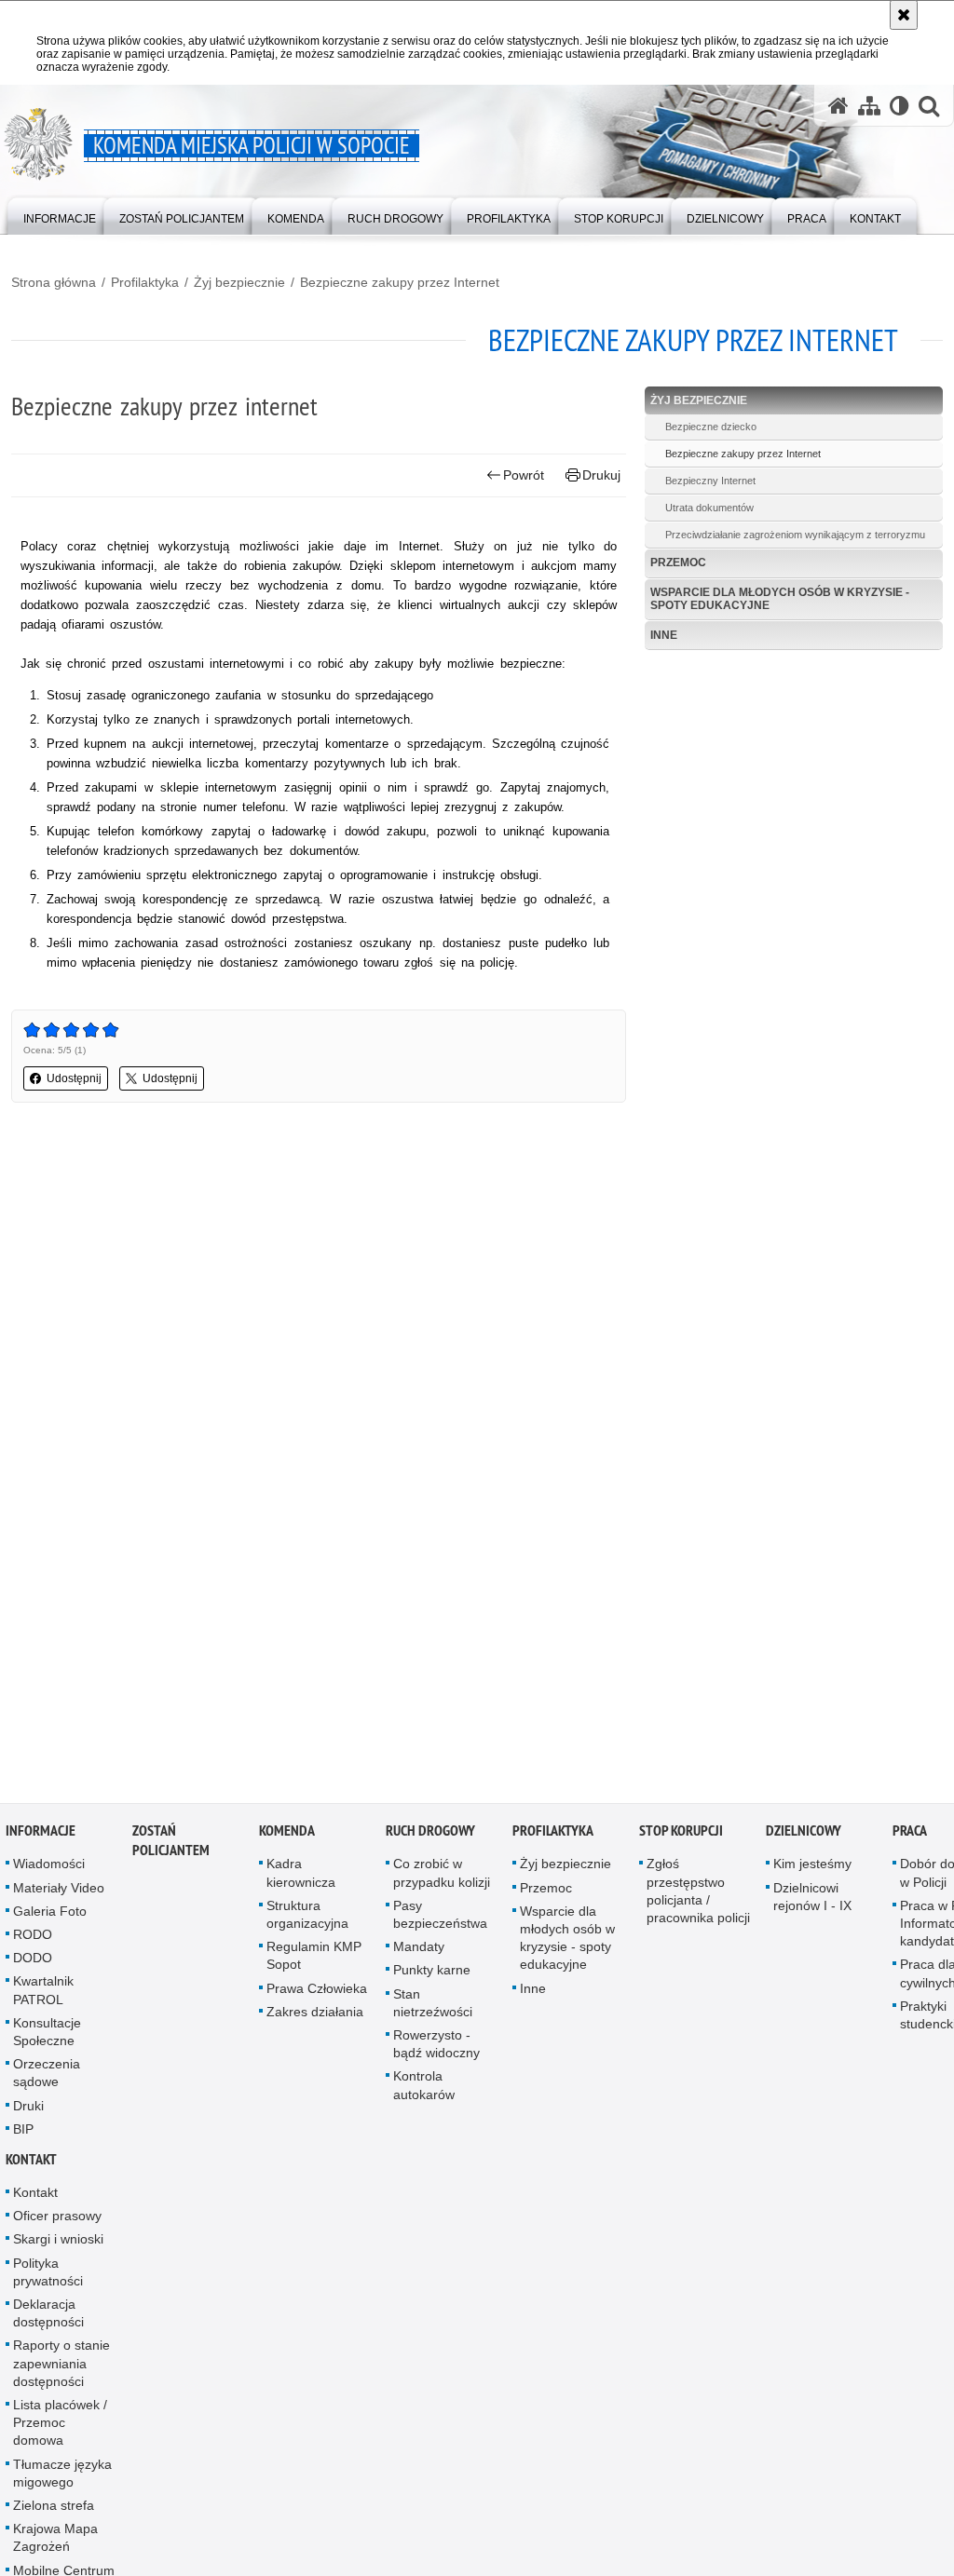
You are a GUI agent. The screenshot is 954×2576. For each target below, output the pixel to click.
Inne (664, 635)
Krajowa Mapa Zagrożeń (55, 2543)
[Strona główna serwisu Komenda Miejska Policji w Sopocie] (838, 106)
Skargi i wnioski (58, 2245)
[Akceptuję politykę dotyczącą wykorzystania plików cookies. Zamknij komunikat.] (904, 15)
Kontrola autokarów (424, 2091)
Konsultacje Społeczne (47, 2037)
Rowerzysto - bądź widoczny (436, 2049)
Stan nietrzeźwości (433, 2008)
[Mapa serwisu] (869, 106)
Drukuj (601, 475)
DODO (33, 1963)
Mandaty (419, 1952)
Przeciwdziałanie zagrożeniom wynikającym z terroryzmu (795, 535)
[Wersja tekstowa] (899, 106)
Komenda (287, 1837)
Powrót (524, 475)
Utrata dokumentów (709, 508)
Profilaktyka (145, 282)
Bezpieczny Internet (710, 481)
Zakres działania (315, 2017)
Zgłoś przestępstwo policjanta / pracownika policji (698, 1897)
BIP (23, 2135)
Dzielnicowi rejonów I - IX (812, 1902)
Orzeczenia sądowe (47, 2078)
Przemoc (678, 563)
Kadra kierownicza (301, 1879)
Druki (28, 2111)
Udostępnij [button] (74, 1078)
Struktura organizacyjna (307, 1920)
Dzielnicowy (804, 1837)
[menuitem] (60, 215)
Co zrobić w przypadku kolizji (442, 1879)
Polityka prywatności (48, 2278)
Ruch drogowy (430, 1837)
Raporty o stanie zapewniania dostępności (61, 2369)
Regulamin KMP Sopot (314, 1961)
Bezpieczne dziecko (711, 427)
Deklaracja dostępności (48, 2318)
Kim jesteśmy (812, 1870)
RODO (33, 1940)
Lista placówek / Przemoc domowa (60, 2428)
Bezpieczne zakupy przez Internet (400, 282)
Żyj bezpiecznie (239, 282)
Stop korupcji (681, 1837)
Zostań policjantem (171, 1847)
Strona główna (54, 282)
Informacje (41, 1837)
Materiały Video (59, 1893)
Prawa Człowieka (317, 1994)
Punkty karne (432, 1976)
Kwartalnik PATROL (43, 1996)
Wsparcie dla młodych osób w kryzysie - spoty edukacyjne (780, 598)
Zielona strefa (54, 2511)
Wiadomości (49, 1870)
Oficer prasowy (57, 2221)
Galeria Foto (50, 1917)
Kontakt (31, 2165)
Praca (910, 1837)
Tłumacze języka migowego (62, 2479)
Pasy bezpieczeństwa (440, 1920)
